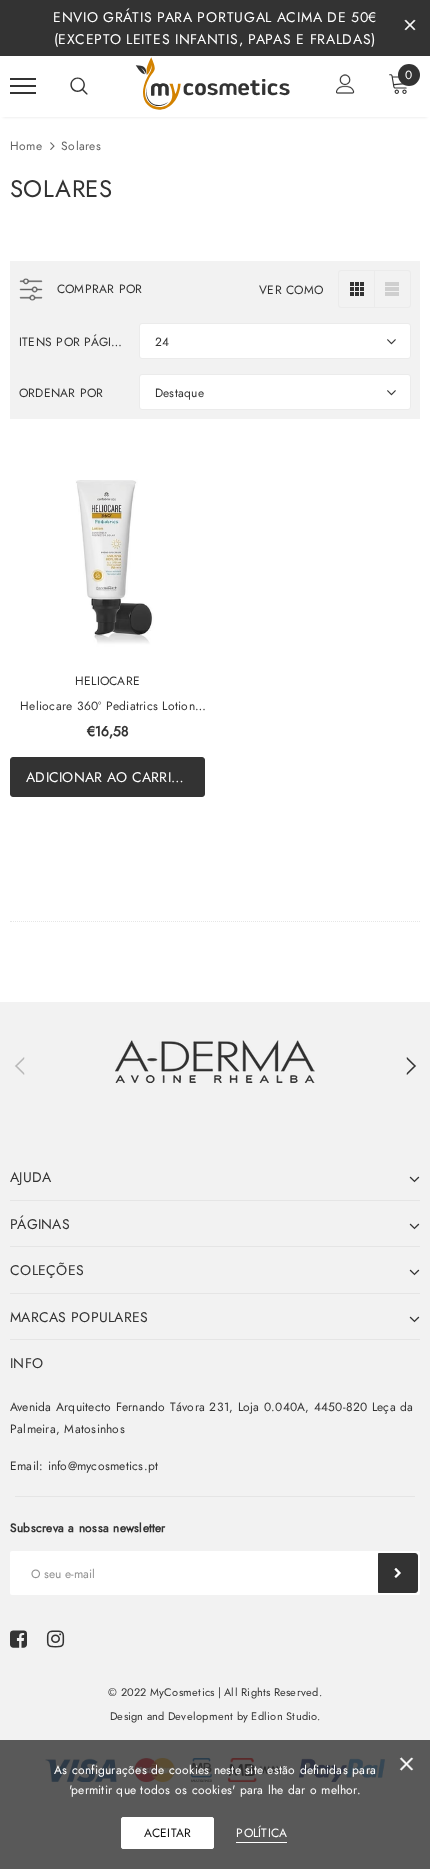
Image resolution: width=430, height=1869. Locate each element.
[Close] (406, 1767)
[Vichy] (215, 1061)
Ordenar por (61, 393)
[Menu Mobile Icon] (23, 86)
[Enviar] (398, 1573)
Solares (81, 146)
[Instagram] (55, 1639)
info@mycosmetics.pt (103, 1466)
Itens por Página (71, 342)
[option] (215, 1061)
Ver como (291, 290)
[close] (410, 28)
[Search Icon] (79, 86)
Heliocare (107, 681)
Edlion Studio (283, 1716)
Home (26, 146)
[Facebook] (18, 1639)
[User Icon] (345, 86)
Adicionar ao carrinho (115, 777)
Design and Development (171, 1716)
